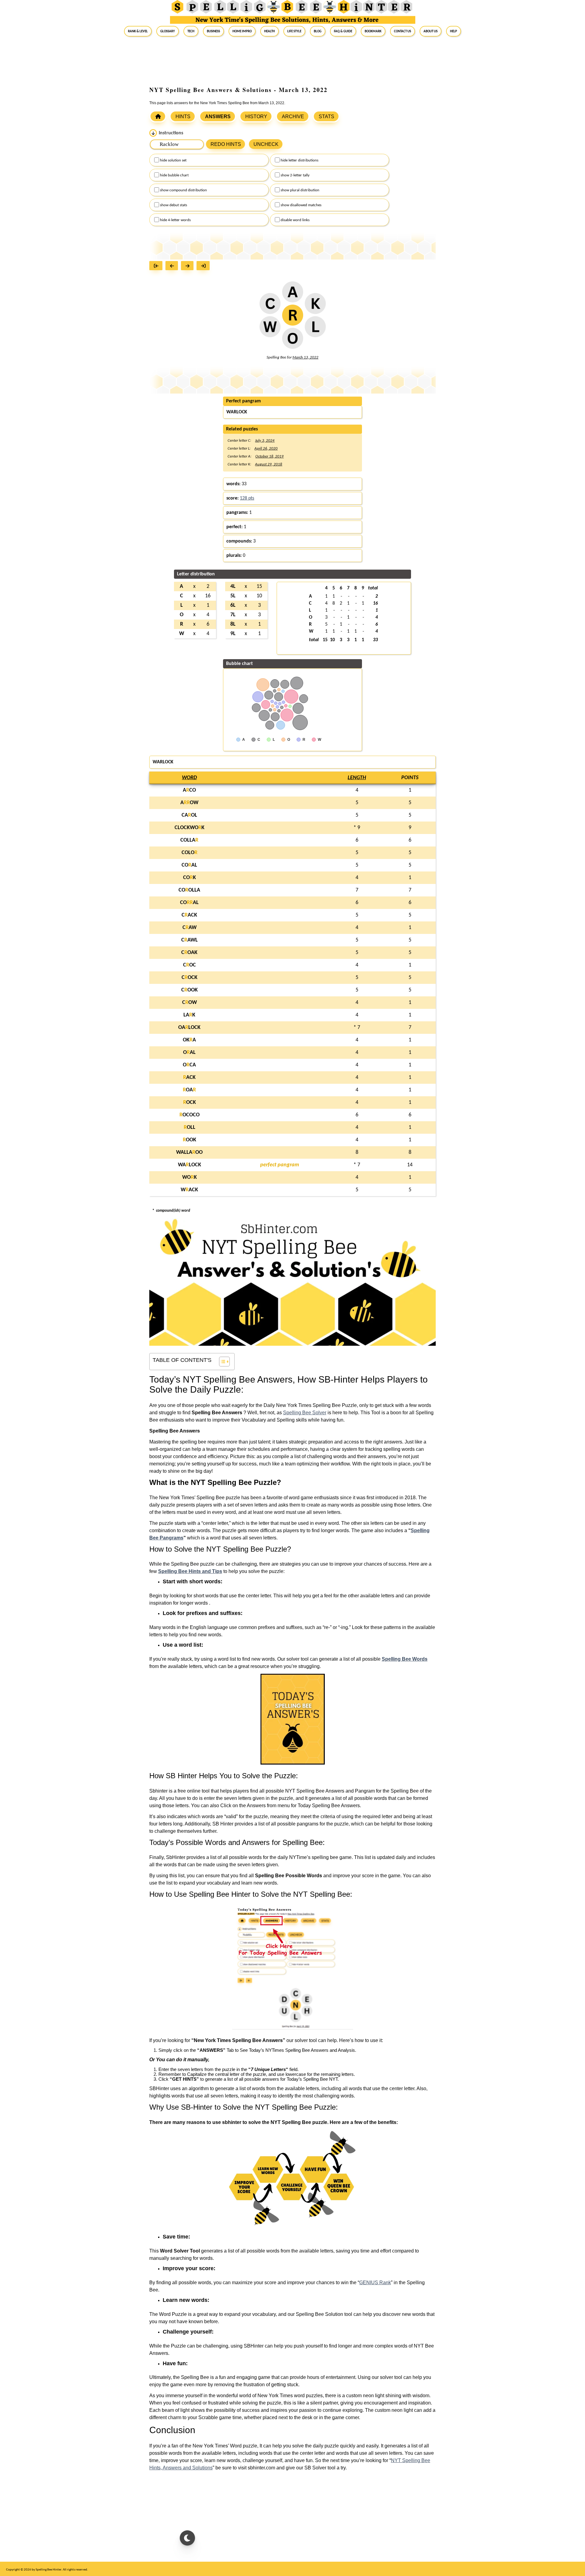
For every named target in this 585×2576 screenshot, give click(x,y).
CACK (189, 915)
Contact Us (402, 31)
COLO (190, 853)
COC (190, 965)
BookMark (373, 31)
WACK (189, 1190)
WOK (190, 1177)
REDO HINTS (226, 144)
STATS (326, 117)
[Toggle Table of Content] (221, 1362)
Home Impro (242, 31)
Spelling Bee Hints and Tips (190, 1571)
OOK (190, 1140)
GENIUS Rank (375, 2283)
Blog (318, 31)
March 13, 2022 (305, 357)
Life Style (294, 31)
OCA (189, 1065)
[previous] (173, 266)
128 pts (247, 498)
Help (454, 31)
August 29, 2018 (269, 464)
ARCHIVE (293, 117)
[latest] (205, 266)
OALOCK (189, 1028)
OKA (189, 1040)
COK (190, 878)
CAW (190, 928)
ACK (189, 1078)
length (357, 778)
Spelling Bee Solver (305, 1413)
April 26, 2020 (266, 449)
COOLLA (189, 890)
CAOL (189, 815)
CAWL (190, 940)
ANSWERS (218, 117)
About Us (431, 31)
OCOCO (190, 1115)
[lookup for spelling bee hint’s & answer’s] (158, 116)
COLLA (189, 840)
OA (189, 1090)
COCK (190, 978)
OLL (190, 1127)
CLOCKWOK (190, 828)
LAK (189, 1015)
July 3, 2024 (265, 441)
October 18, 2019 (269, 456)
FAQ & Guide (343, 31)
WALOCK (190, 1165)
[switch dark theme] (187, 2538)
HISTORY (256, 117)
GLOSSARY (168, 31)
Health (269, 31)
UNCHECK (266, 144)
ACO (189, 790)
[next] (189, 266)
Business (213, 31)
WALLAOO (189, 1152)
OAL (189, 1053)
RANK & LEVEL (138, 31)
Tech (191, 31)
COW (190, 1003)
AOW (189, 803)
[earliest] (157, 266)
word (189, 778)
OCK (190, 1102)
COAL (189, 865)
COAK (189, 953)
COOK (190, 990)
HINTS (183, 117)
